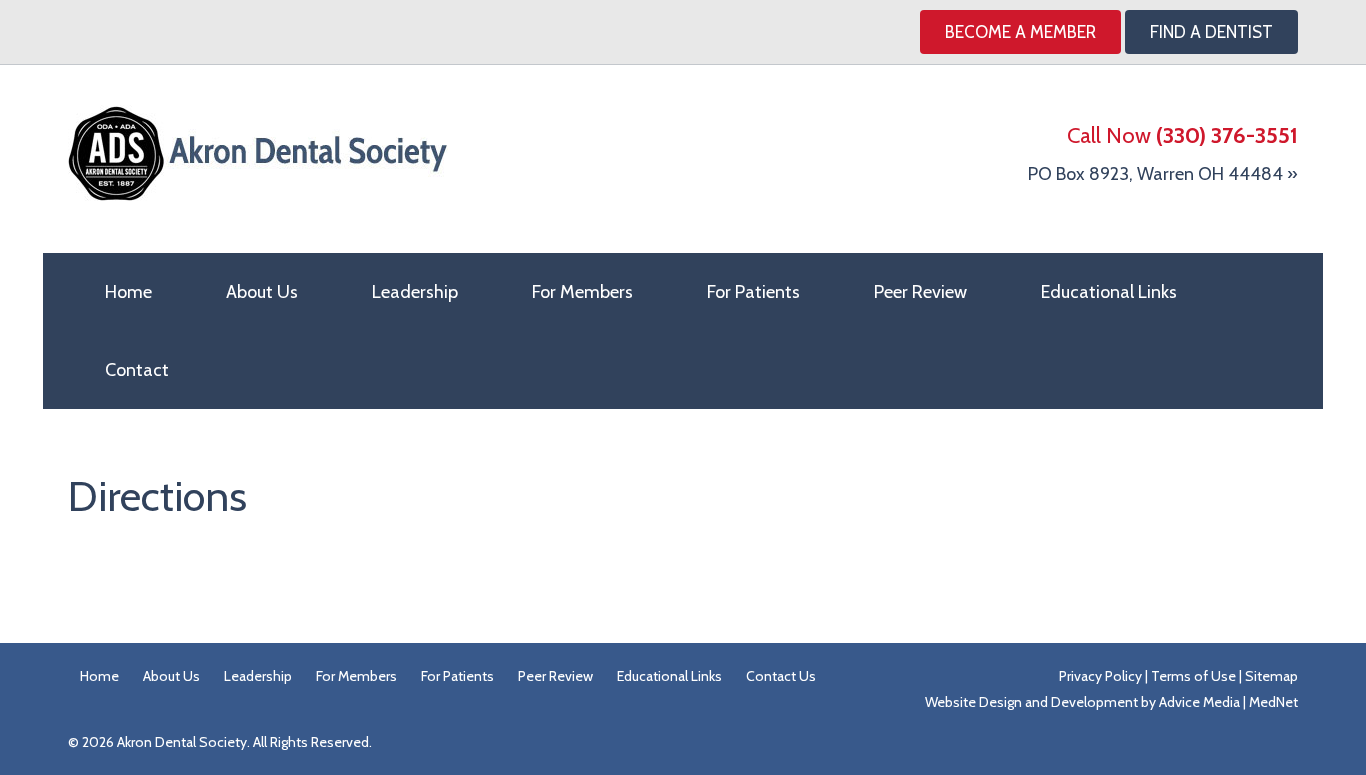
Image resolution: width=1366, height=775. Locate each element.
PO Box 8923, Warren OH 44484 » (1163, 174)
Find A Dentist (1211, 32)
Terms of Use (1193, 676)
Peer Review (920, 292)
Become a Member (1020, 32)
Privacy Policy (1100, 676)
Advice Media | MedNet (1228, 702)
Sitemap (1271, 676)
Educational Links (1109, 292)
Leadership (415, 292)
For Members (582, 292)
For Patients (753, 292)
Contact (137, 370)
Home (128, 292)
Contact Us (781, 676)
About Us (262, 292)
